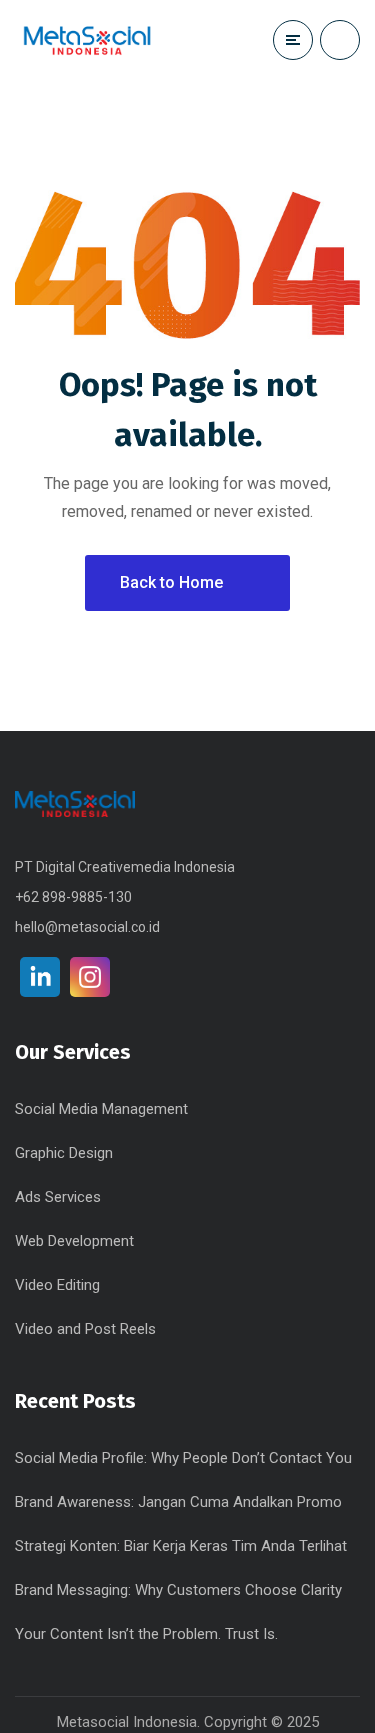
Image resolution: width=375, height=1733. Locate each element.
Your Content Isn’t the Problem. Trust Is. (146, 1634)
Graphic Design (64, 1153)
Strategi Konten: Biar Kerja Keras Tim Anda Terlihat (181, 1546)
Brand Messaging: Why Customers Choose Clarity (178, 1590)
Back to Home (171, 582)
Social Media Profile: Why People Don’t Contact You (183, 1458)
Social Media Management (101, 1109)
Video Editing (57, 1285)
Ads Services (58, 1197)
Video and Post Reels (85, 1329)
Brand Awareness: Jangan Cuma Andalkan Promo (178, 1502)
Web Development (74, 1241)
